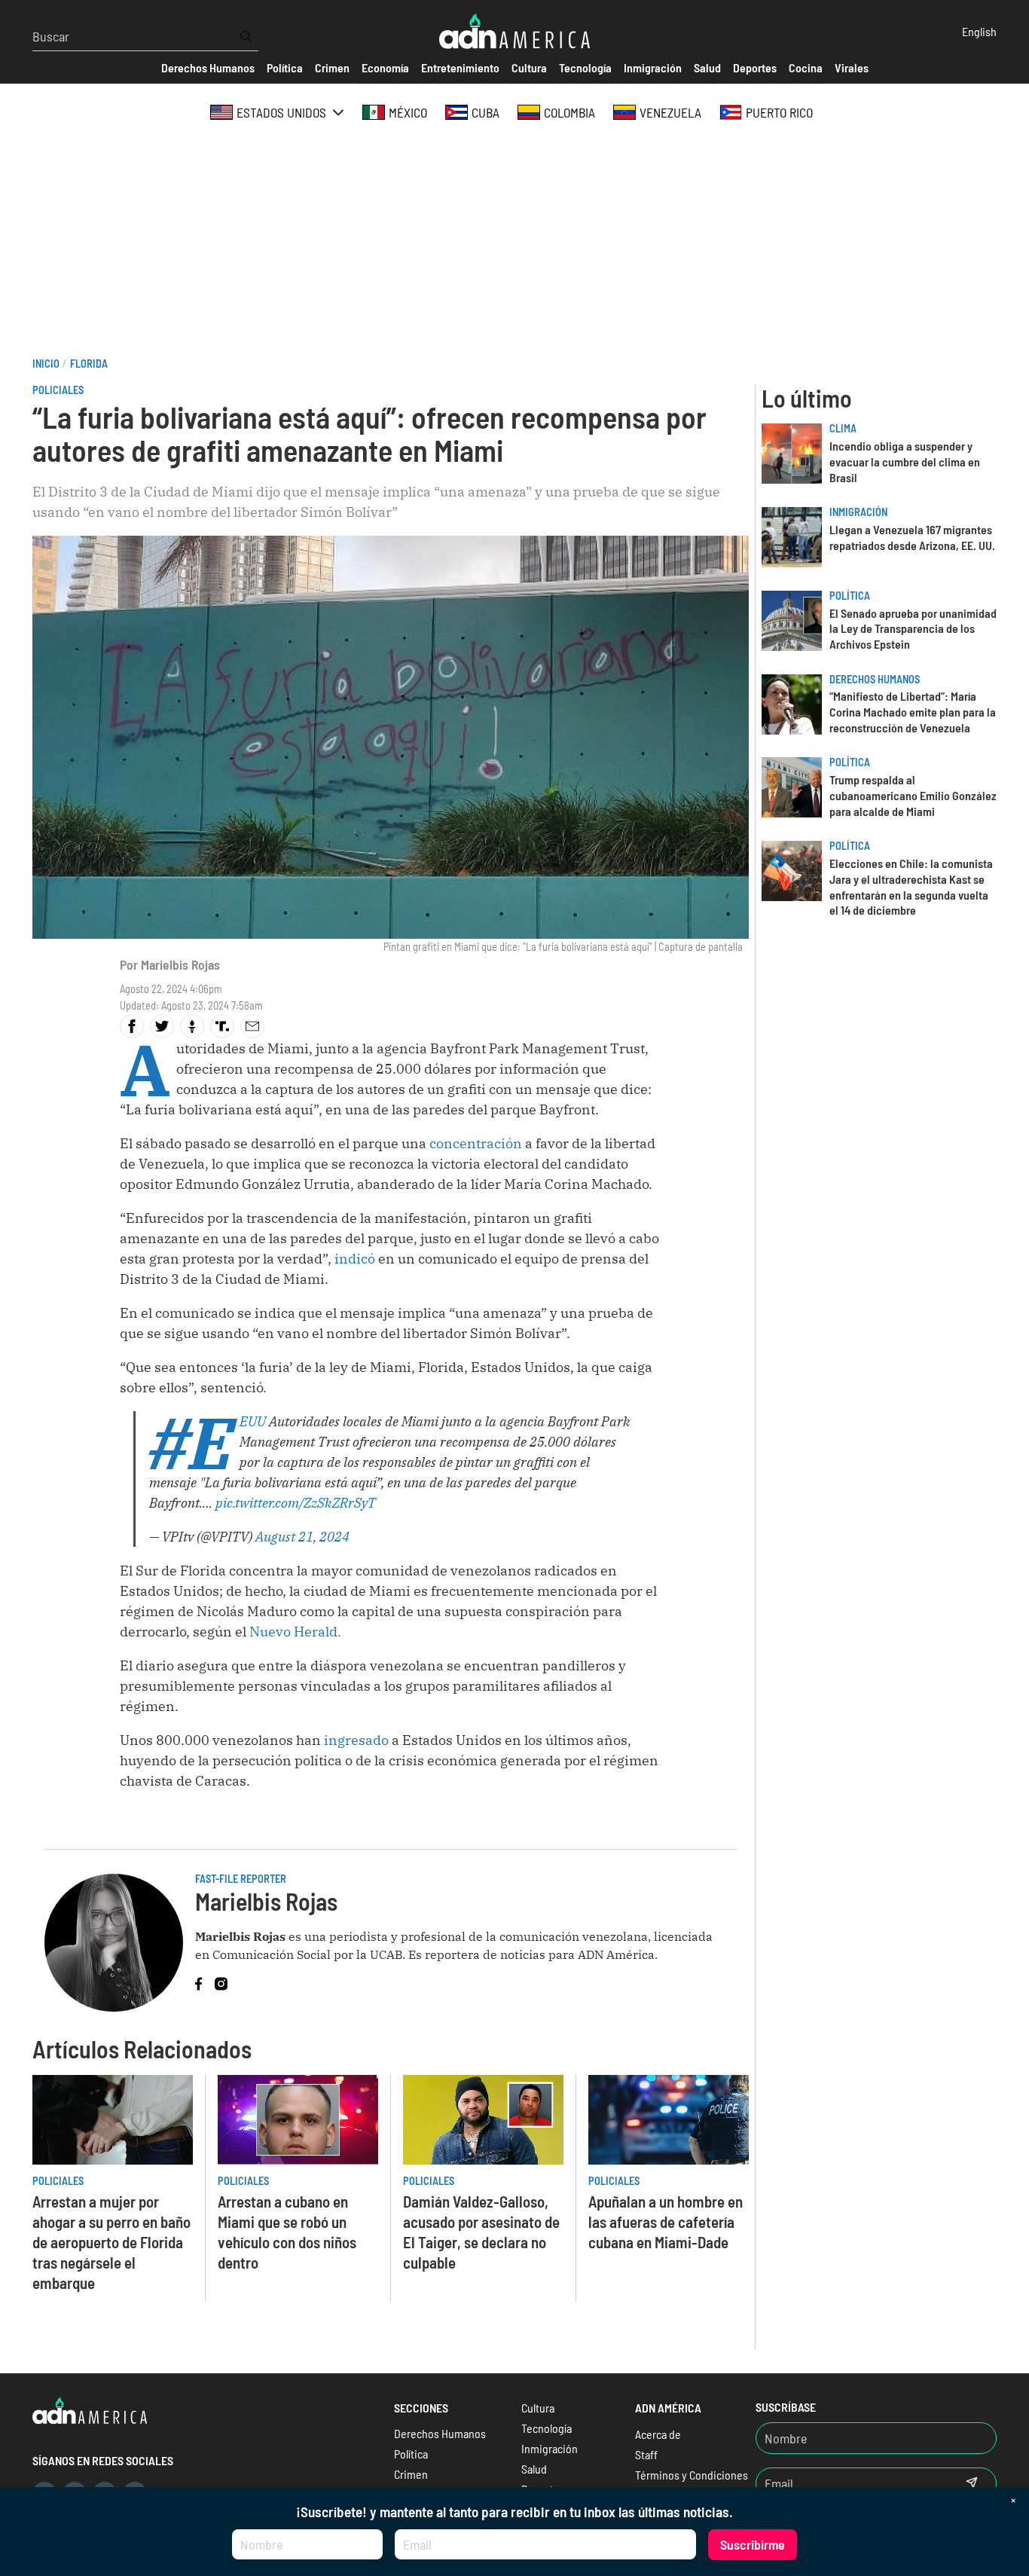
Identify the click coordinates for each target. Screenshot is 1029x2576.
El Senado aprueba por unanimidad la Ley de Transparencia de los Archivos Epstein (913, 629)
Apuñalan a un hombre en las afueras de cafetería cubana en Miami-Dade (666, 2222)
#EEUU (253, 1421)
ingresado (358, 1740)
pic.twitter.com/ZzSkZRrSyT (296, 1503)
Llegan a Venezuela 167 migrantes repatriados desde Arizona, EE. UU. (912, 537)
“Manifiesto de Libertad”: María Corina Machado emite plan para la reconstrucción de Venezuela (913, 712)
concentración (477, 1143)
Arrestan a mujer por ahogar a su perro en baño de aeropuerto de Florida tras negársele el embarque (111, 2242)
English (979, 31)
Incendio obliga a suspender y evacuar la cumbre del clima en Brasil (905, 461)
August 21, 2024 (302, 1537)
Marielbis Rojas (180, 964)
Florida (89, 364)
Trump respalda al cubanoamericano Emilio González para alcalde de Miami (913, 795)
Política (850, 596)
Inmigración (858, 512)
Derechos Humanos (875, 679)
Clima (843, 428)
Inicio (46, 364)
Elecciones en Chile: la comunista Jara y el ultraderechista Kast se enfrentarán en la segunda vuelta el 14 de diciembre (911, 886)
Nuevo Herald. (295, 1632)
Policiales (58, 390)
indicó (355, 1259)
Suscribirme (753, 2544)
